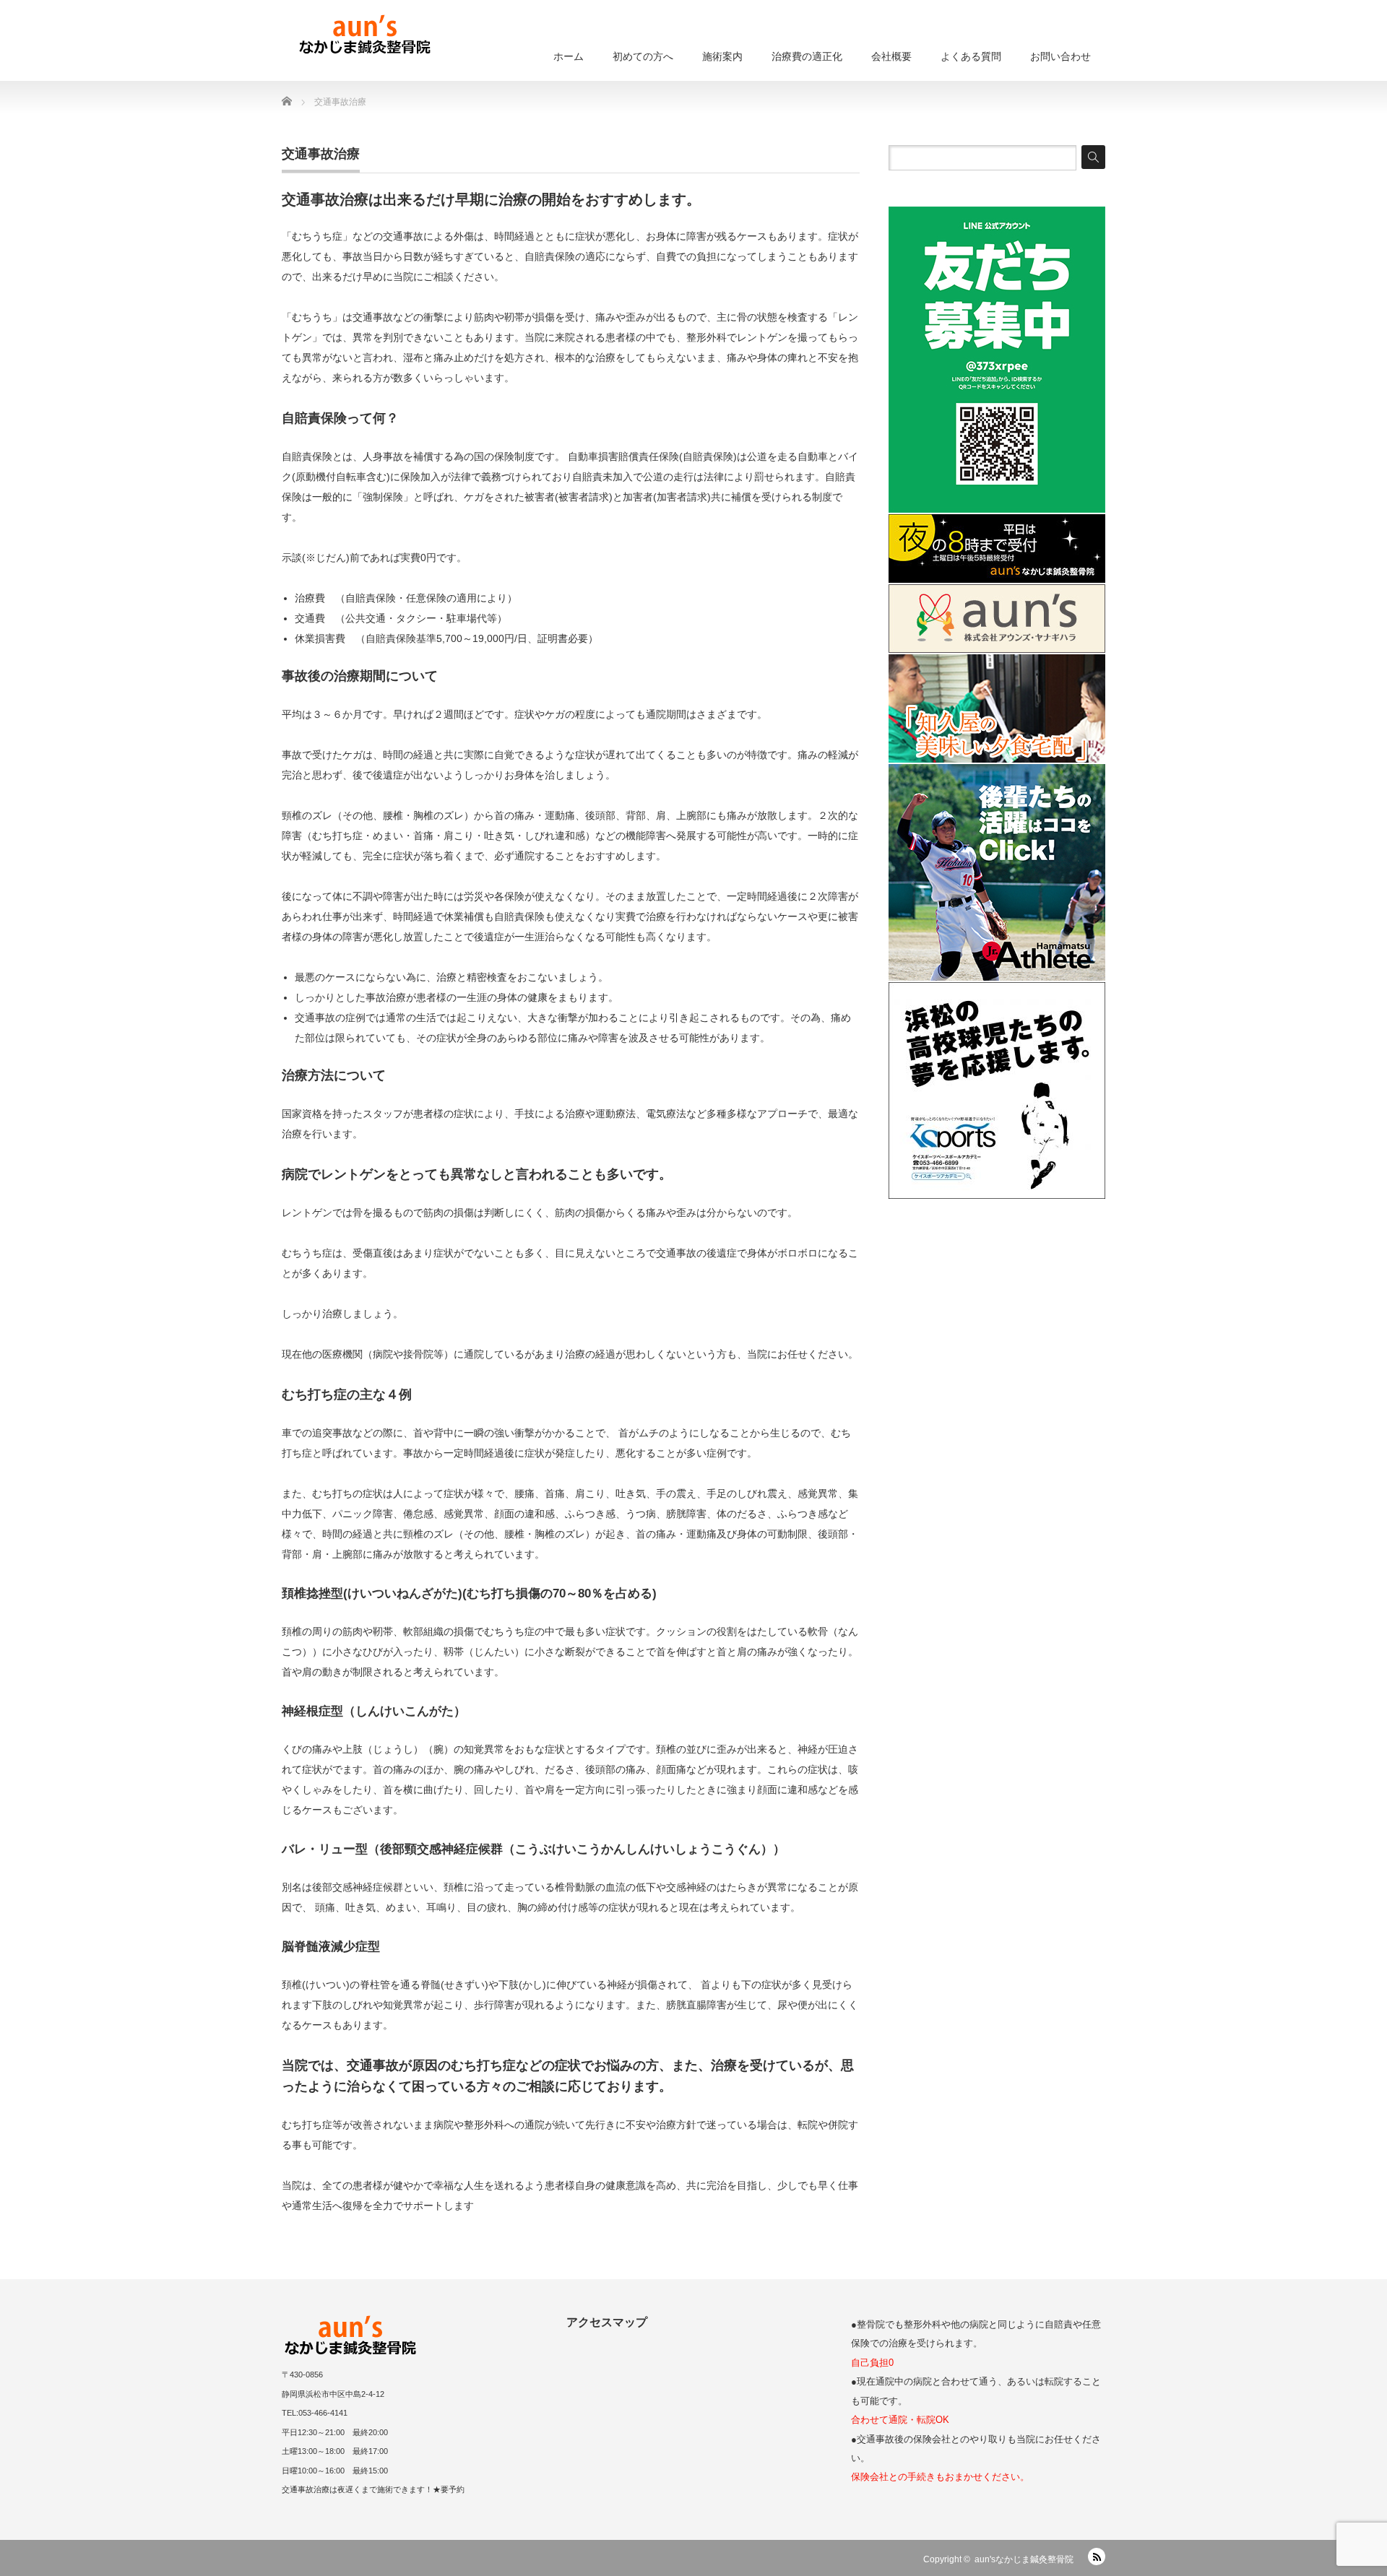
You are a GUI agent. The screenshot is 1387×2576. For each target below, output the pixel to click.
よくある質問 (971, 56)
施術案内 (722, 56)
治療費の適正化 (807, 56)
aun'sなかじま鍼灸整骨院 (1024, 2559)
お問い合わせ (1060, 56)
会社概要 (891, 56)
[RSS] (1097, 2557)
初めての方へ (643, 56)
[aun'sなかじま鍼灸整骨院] (365, 36)
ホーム (569, 56)
